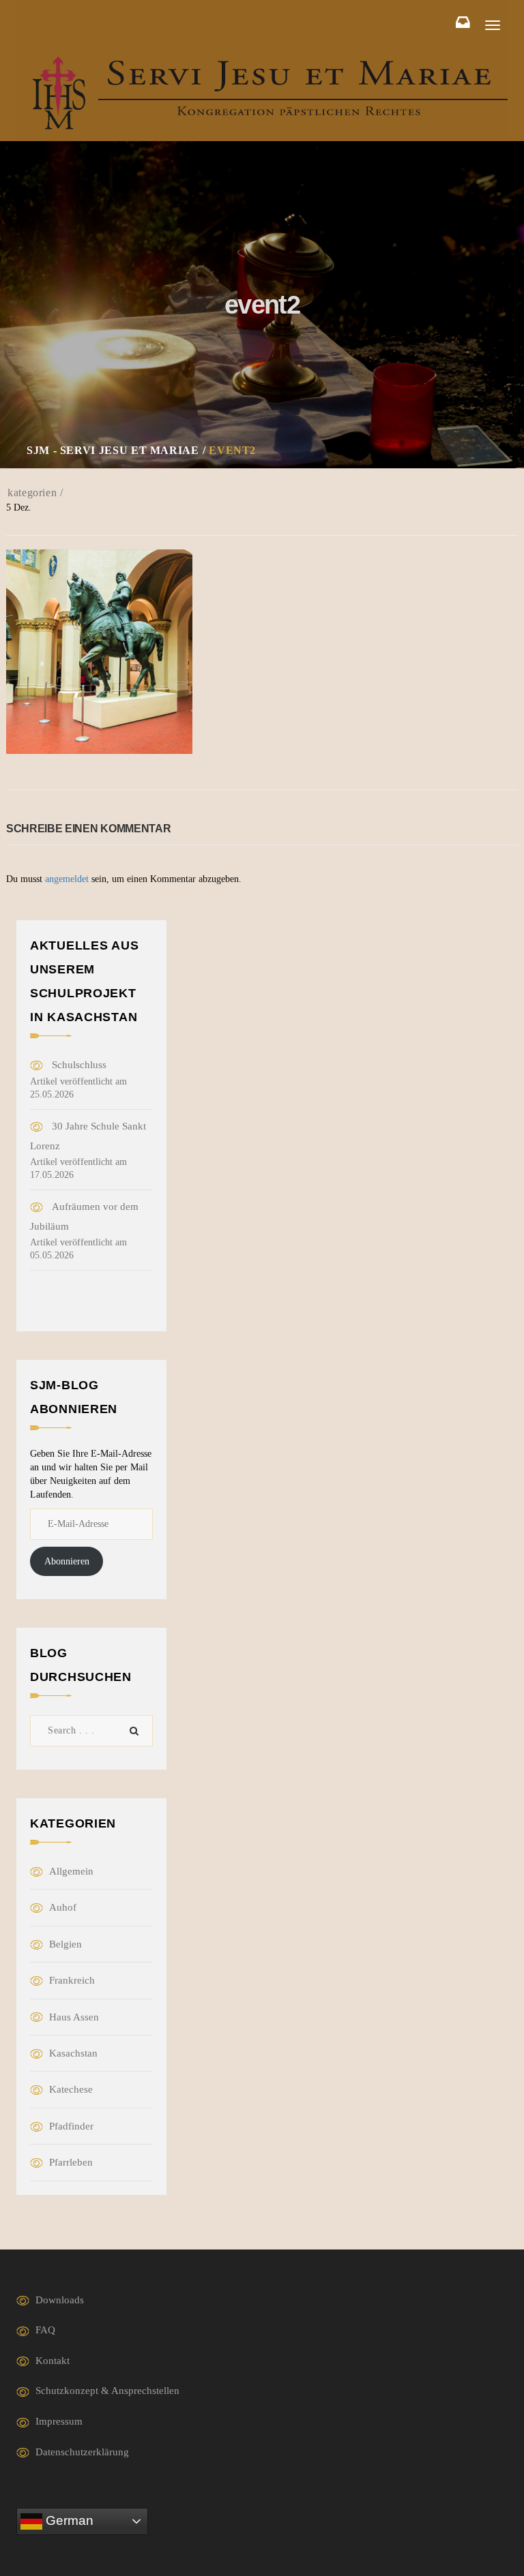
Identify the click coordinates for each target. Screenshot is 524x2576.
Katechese (71, 2089)
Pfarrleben (71, 2162)
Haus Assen (74, 2017)
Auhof (63, 1907)
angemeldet (67, 879)
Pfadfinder (71, 2126)
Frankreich (72, 1980)
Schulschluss (79, 1065)
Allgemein (71, 1871)
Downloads (60, 2300)
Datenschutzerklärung (82, 2452)
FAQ (45, 2330)
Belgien (65, 1944)
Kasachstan (73, 2053)
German (68, 2520)
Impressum (59, 2421)
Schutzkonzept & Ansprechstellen (107, 2391)
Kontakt (53, 2361)
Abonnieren (67, 1561)
